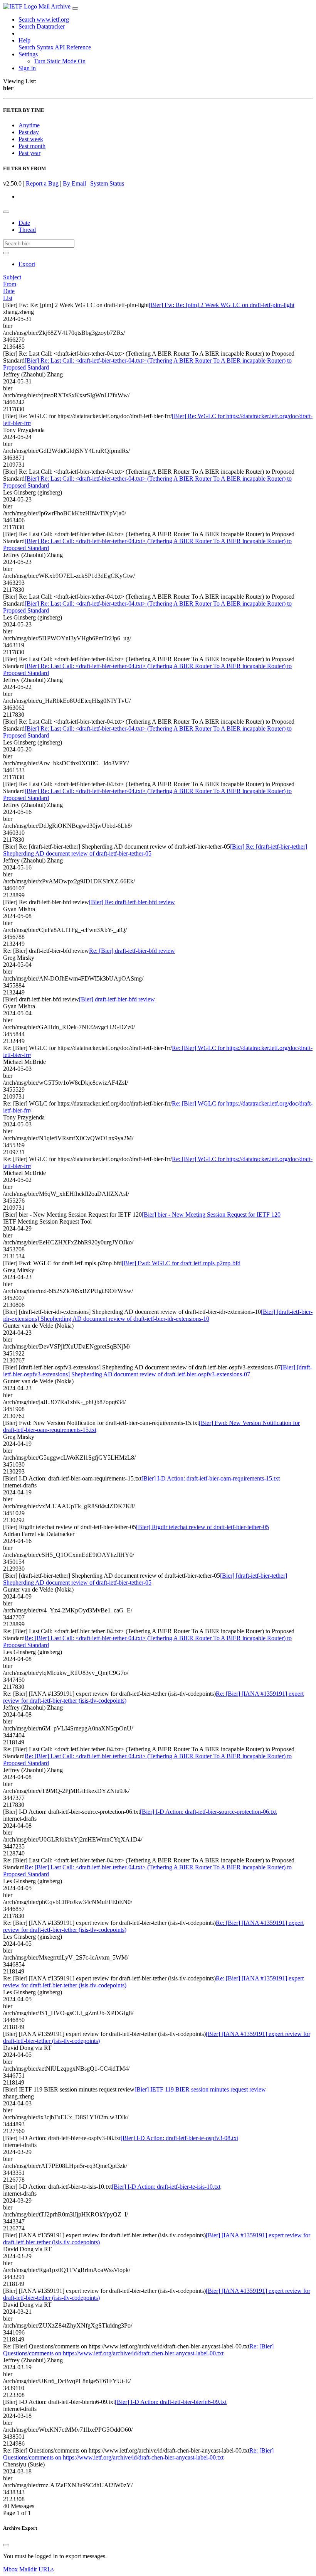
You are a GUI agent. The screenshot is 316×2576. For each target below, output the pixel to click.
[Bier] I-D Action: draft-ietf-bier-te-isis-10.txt (166, 2187)
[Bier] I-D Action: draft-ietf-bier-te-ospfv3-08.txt (179, 2138)
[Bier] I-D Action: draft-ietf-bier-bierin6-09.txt (171, 2402)
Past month (32, 146)
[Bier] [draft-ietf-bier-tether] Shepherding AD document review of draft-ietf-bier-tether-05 (145, 1579)
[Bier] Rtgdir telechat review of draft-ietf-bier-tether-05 (203, 1527)
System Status (107, 183)
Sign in (27, 68)
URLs (46, 2569)
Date (24, 223)
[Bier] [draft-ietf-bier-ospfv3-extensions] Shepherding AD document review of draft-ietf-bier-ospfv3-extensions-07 (157, 1371)
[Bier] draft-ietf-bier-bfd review (117, 999)
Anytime (29, 125)
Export (27, 264)
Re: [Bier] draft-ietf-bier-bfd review (132, 951)
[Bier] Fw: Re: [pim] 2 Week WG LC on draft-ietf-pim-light (222, 305)
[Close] (6, 2545)
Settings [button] (28, 54)
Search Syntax (36, 47)
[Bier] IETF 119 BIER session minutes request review (200, 2089)
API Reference (73, 47)
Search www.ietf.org (44, 19)
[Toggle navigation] (75, 8)
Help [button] (24, 40)
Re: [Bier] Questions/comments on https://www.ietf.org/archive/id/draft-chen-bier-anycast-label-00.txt (138, 2350)
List (8, 298)
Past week (31, 139)
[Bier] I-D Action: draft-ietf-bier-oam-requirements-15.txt (211, 1478)
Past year (29, 153)
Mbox (10, 2569)
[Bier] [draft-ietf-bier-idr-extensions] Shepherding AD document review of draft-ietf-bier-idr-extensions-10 (158, 1315)
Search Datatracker (42, 26)
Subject (12, 277)
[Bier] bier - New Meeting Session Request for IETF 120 (211, 1215)
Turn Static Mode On (60, 61)
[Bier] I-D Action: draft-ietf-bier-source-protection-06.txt (208, 1812)
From (10, 284)
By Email (74, 183)
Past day (29, 132)
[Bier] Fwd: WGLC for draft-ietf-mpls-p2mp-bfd (181, 1263)
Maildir (28, 2569)
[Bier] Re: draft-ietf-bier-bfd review (132, 902)
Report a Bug (42, 183)
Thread (27, 230)
